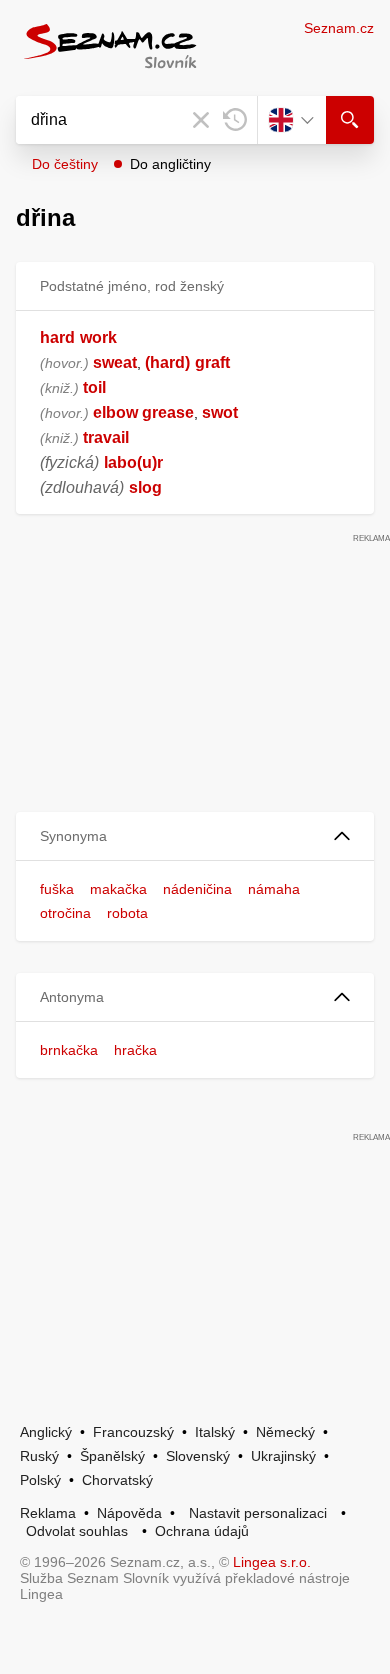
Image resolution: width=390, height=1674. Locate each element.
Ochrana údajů (202, 1531)
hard (57, 337)
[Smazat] (201, 120)
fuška (57, 889)
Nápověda (129, 1513)
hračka (135, 1050)
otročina (65, 913)
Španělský (112, 1456)
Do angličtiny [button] (170, 164)
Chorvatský (117, 1480)
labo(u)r (133, 462)
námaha (274, 889)
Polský (40, 1480)
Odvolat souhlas (77, 1531)
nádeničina (197, 889)
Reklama (48, 1513)
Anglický (46, 1432)
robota (127, 913)
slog (145, 487)
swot (220, 412)
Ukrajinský (283, 1456)
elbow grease (143, 412)
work (98, 337)
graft (212, 362)
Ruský (39, 1456)
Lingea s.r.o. (272, 1562)
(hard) (167, 362)
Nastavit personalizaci (258, 1513)
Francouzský (133, 1432)
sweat (115, 362)
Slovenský (198, 1456)
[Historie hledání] (235, 120)
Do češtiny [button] (65, 164)
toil (94, 387)
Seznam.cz (339, 28)
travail (106, 437)
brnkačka (69, 1050)
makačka (118, 889)
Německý (285, 1432)
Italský (215, 1432)
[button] (195, 836)
